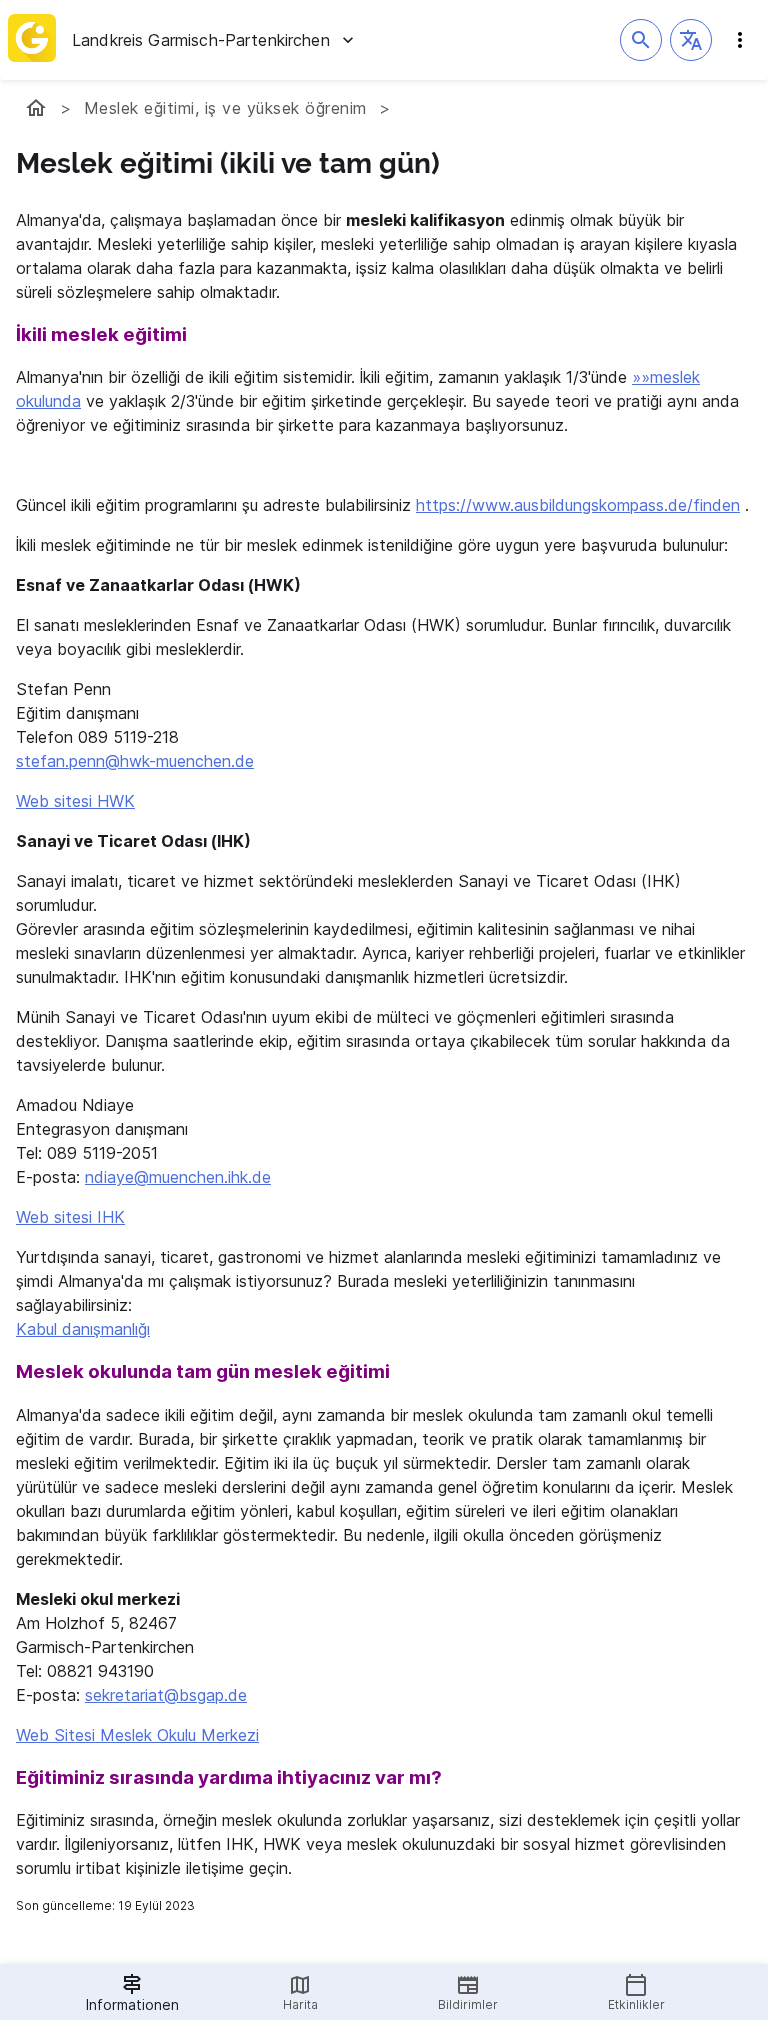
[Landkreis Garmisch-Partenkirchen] (36, 108)
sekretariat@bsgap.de (166, 1695)
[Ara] (641, 40)
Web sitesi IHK (70, 1217)
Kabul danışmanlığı (83, 1329)
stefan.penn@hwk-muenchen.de (135, 761)
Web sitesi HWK (75, 801)
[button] (691, 40)
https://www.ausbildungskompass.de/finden (578, 505)
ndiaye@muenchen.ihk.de (178, 1177)
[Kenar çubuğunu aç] (740, 40)
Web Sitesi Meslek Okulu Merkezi (137, 1735)
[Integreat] (32, 40)
